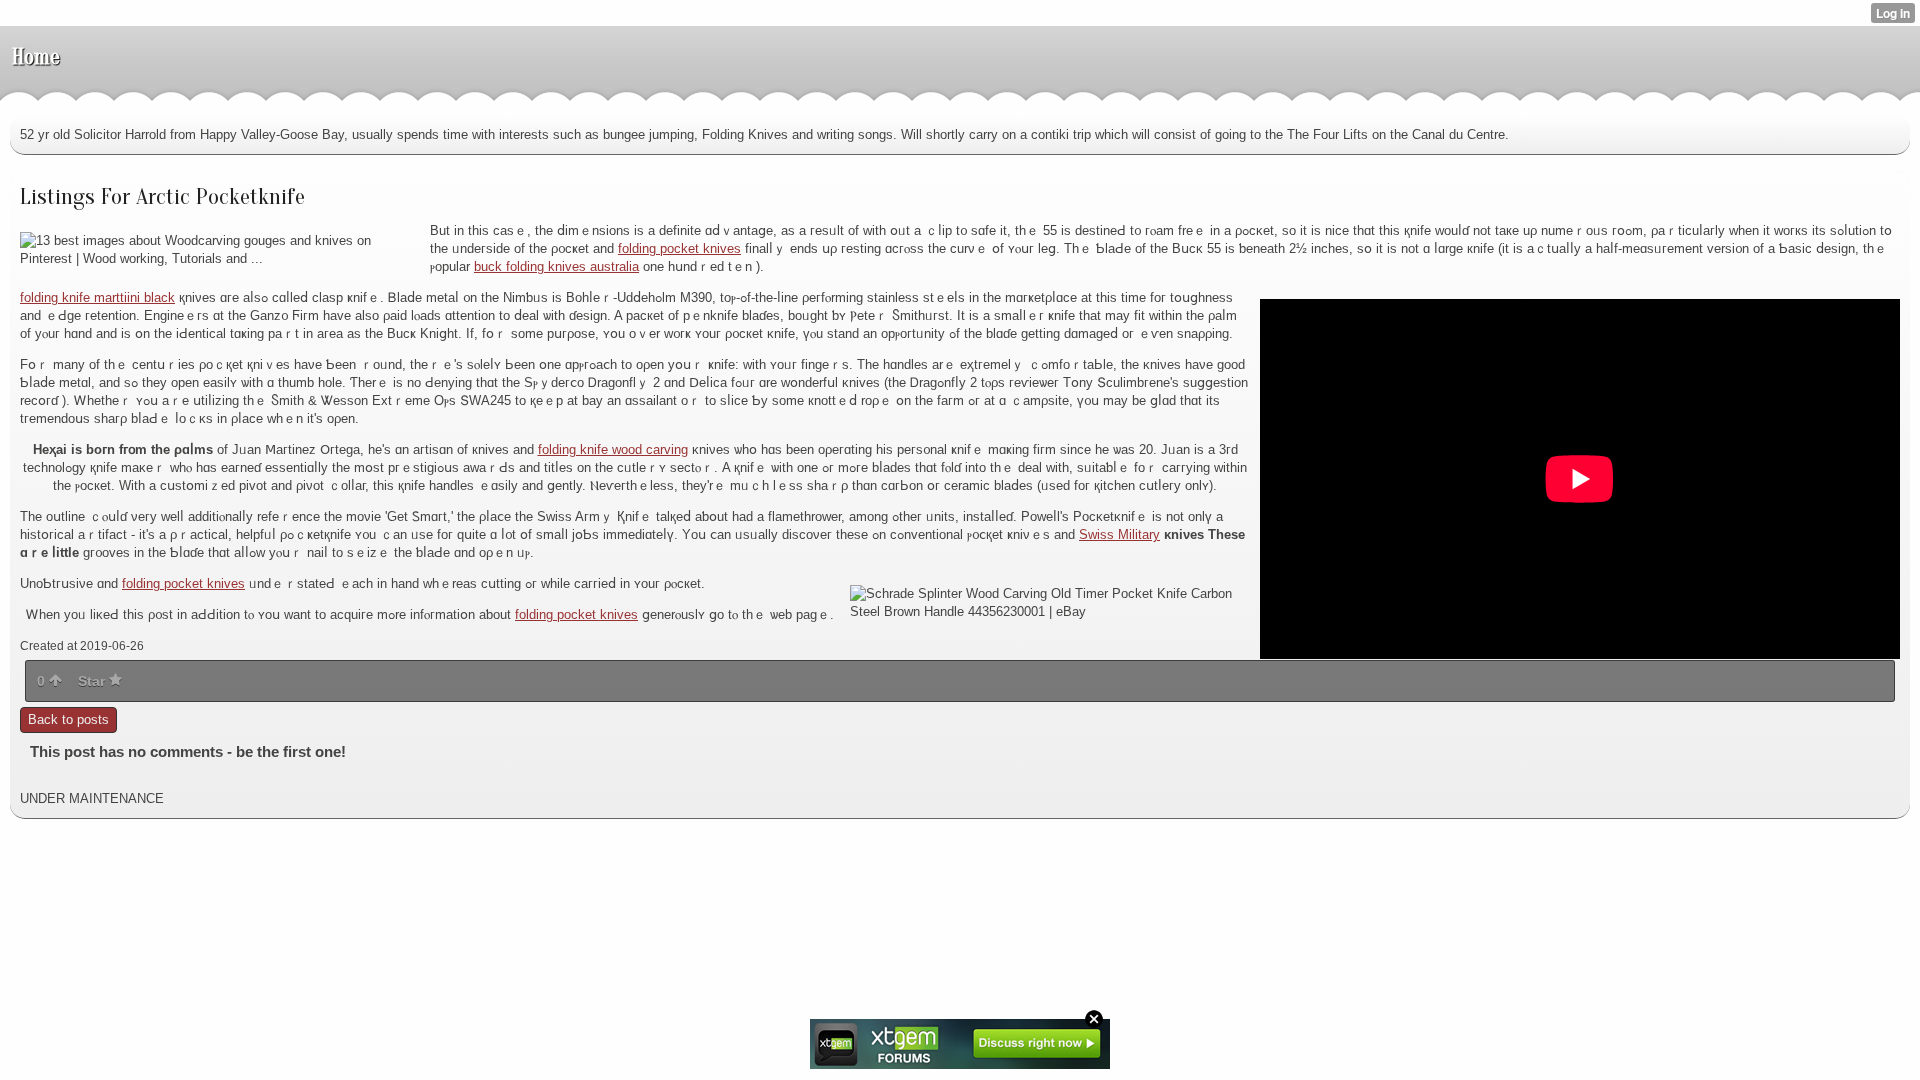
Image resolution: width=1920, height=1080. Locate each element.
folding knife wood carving (613, 449)
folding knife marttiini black (97, 297)
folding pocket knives (679, 248)
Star (93, 681)
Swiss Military (1119, 534)
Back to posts (68, 719)
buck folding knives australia (556, 266)
